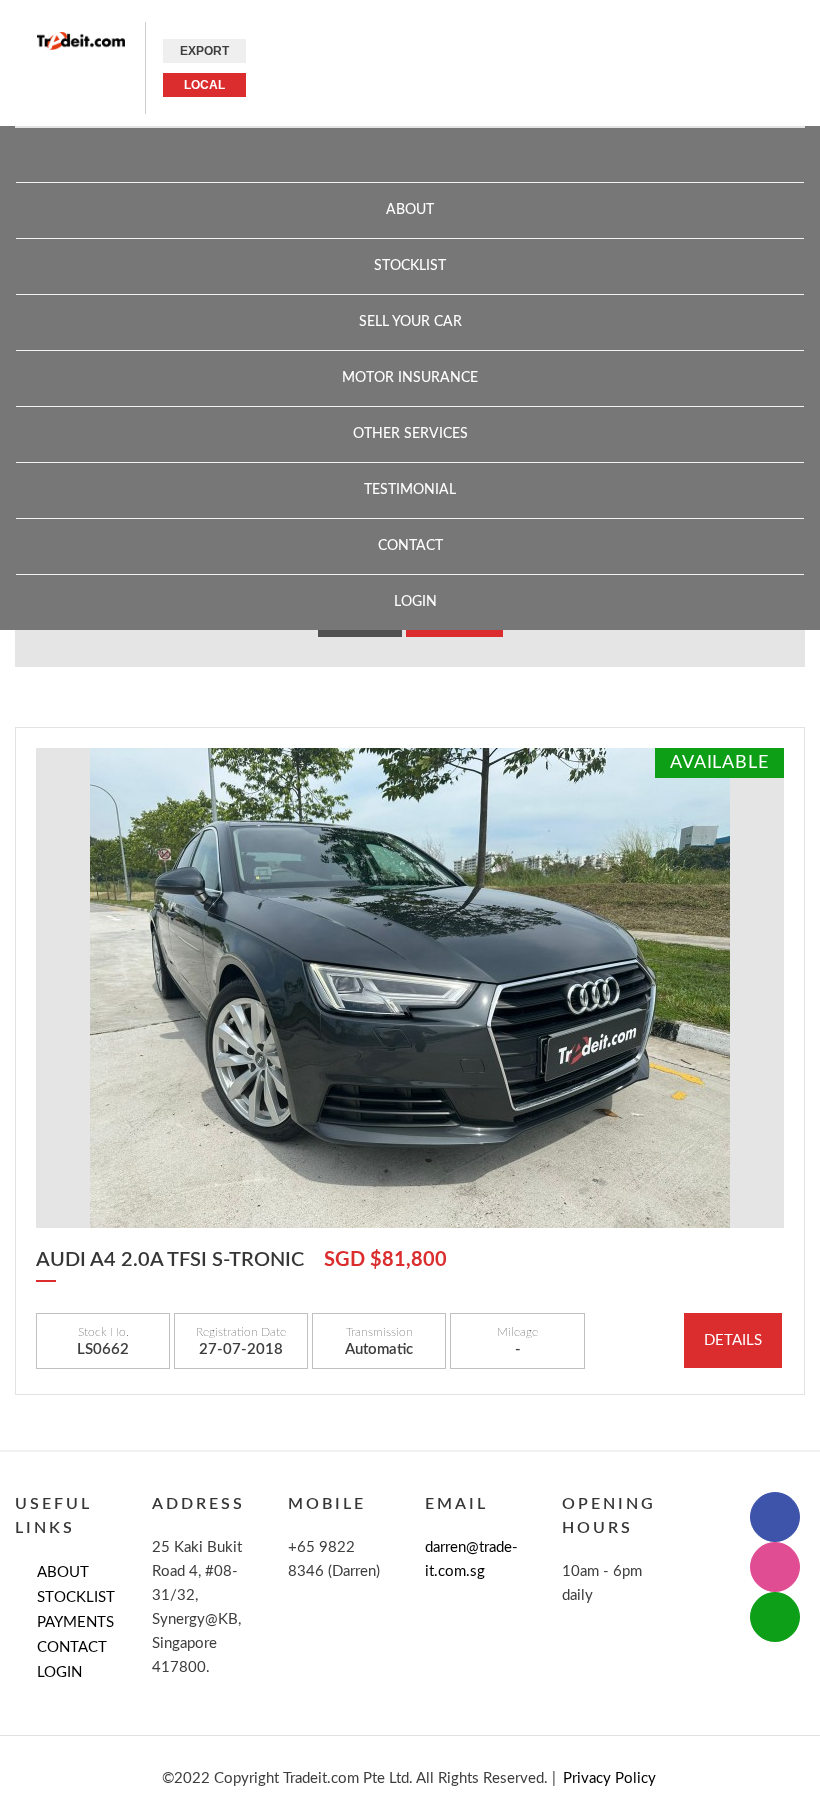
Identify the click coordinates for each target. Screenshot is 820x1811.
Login (415, 602)
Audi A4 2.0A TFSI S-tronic (170, 1260)
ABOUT (410, 210)
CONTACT (72, 1647)
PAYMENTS (75, 1622)
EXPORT (204, 51)
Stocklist (410, 266)
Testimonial (410, 490)
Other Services (410, 434)
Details (733, 1340)
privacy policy (609, 1778)
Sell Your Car (410, 322)
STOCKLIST (76, 1597)
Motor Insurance (410, 378)
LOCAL (204, 85)
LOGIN (59, 1672)
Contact (410, 546)
